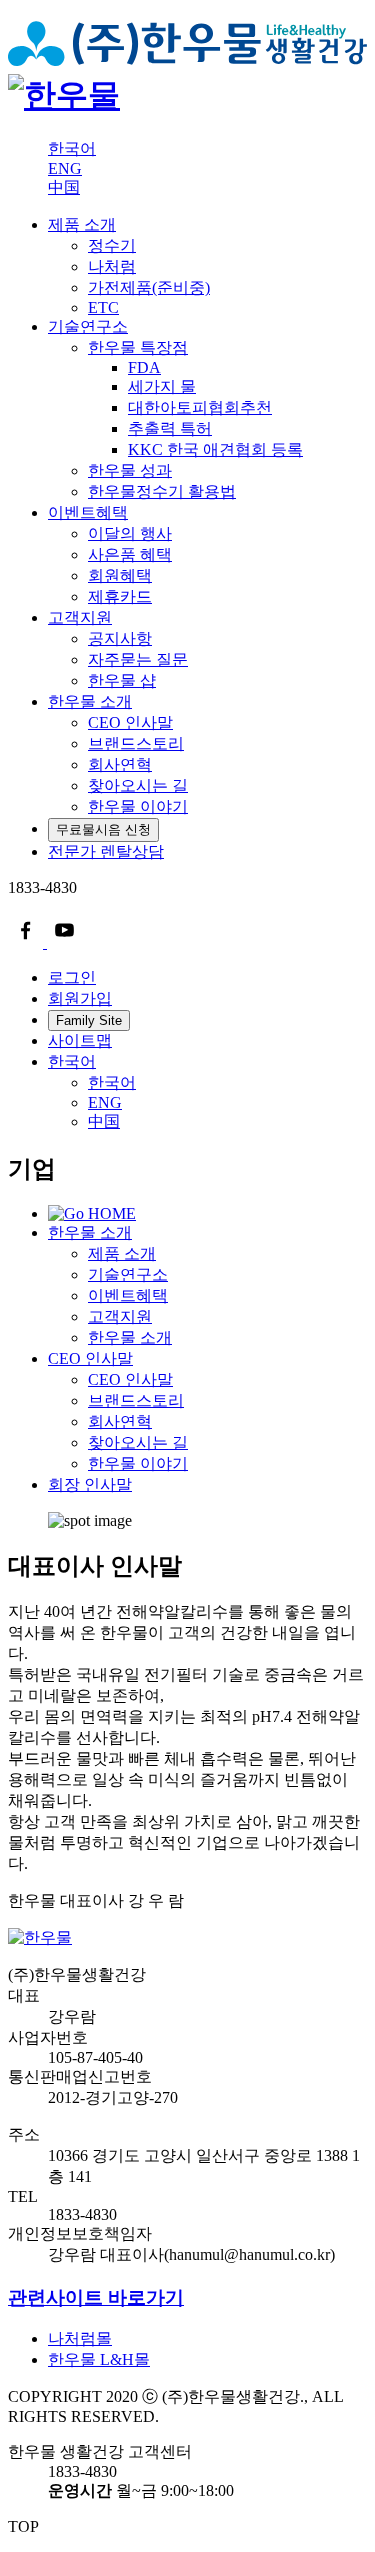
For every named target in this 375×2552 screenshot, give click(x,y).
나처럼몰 (80, 2338)
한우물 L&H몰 (99, 2359)
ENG (65, 168)
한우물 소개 (90, 701)
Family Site (89, 1020)
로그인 (72, 977)
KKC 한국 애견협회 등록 (215, 449)
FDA (144, 367)
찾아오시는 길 (138, 1442)
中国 (64, 187)
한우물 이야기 (138, 1463)
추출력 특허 (170, 428)
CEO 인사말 (90, 1358)
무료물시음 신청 (103, 829)
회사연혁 (120, 1421)
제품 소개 (82, 224)
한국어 (72, 148)
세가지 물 (162, 386)
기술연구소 (88, 326)
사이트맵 (80, 1040)
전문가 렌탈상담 (106, 851)
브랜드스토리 (136, 1400)
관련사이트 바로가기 (96, 2297)
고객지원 (80, 617)
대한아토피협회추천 (200, 407)
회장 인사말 (90, 1484)
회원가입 (80, 998)
